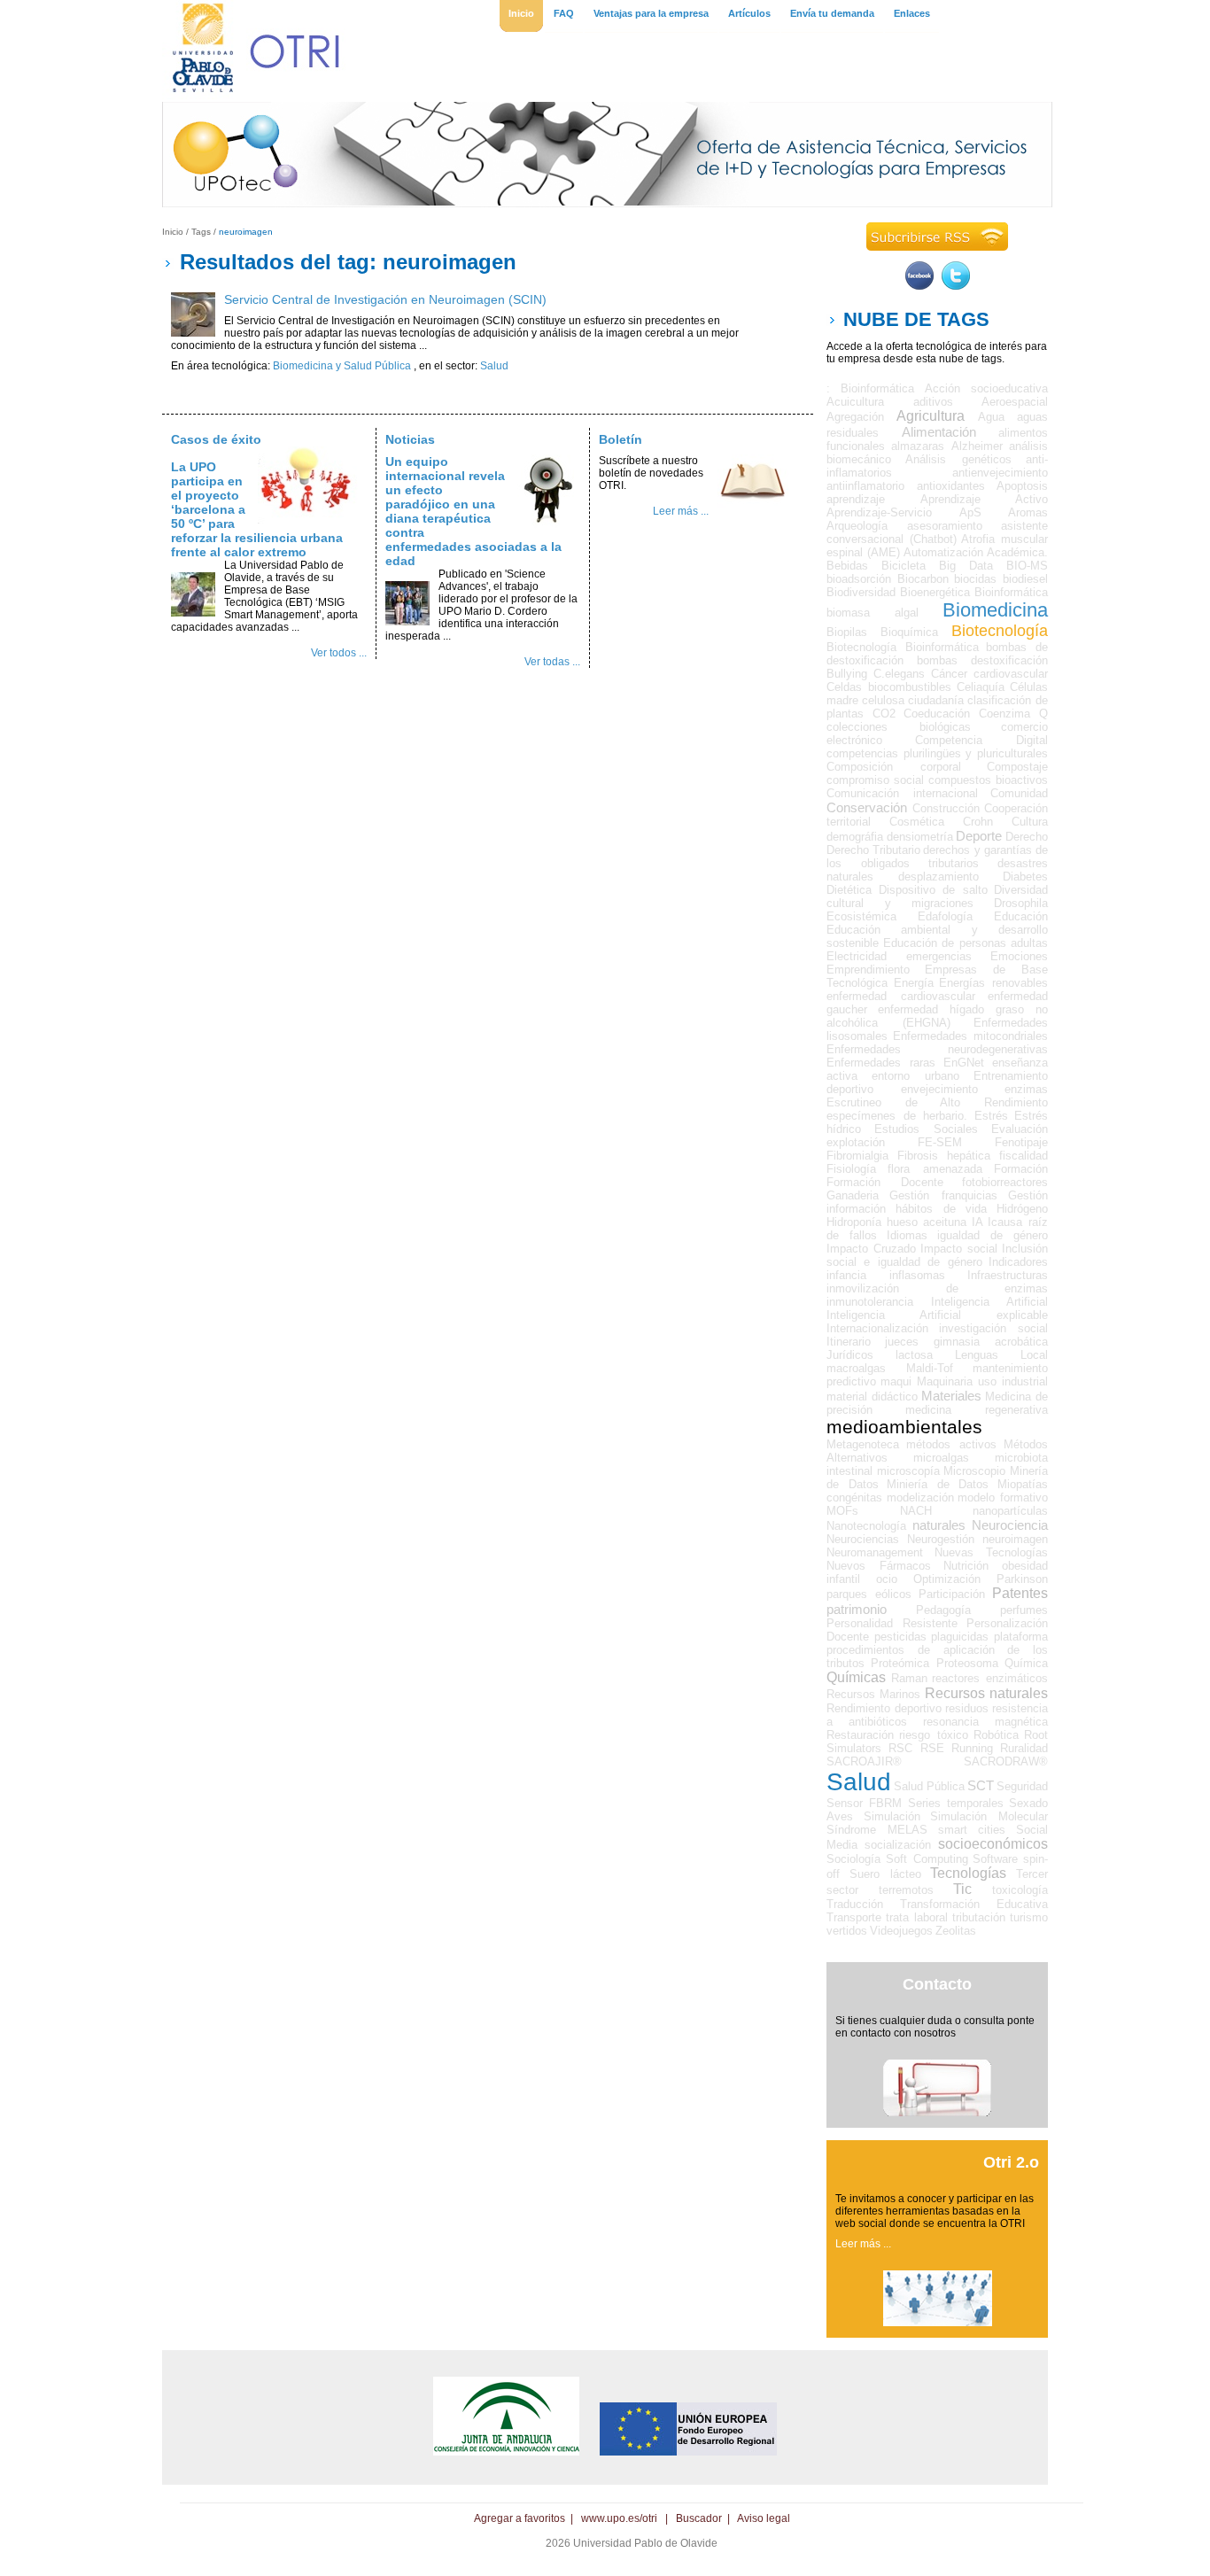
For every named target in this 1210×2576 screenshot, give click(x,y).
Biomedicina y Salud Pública (342, 366)
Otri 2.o (1011, 2162)
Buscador (699, 2518)
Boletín (621, 439)
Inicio (173, 232)
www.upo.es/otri (619, 2518)
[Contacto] (937, 2113)
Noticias (410, 439)
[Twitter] (956, 286)
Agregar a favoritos (520, 2518)
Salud (494, 366)
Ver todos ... (339, 653)
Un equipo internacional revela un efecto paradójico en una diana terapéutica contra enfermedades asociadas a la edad (473, 511)
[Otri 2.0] (938, 2323)
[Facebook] (919, 286)
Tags (201, 232)
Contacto (937, 1984)
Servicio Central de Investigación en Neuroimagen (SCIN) (385, 299)
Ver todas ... (552, 662)
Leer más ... (681, 511)
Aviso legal (764, 2518)
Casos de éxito (216, 439)
